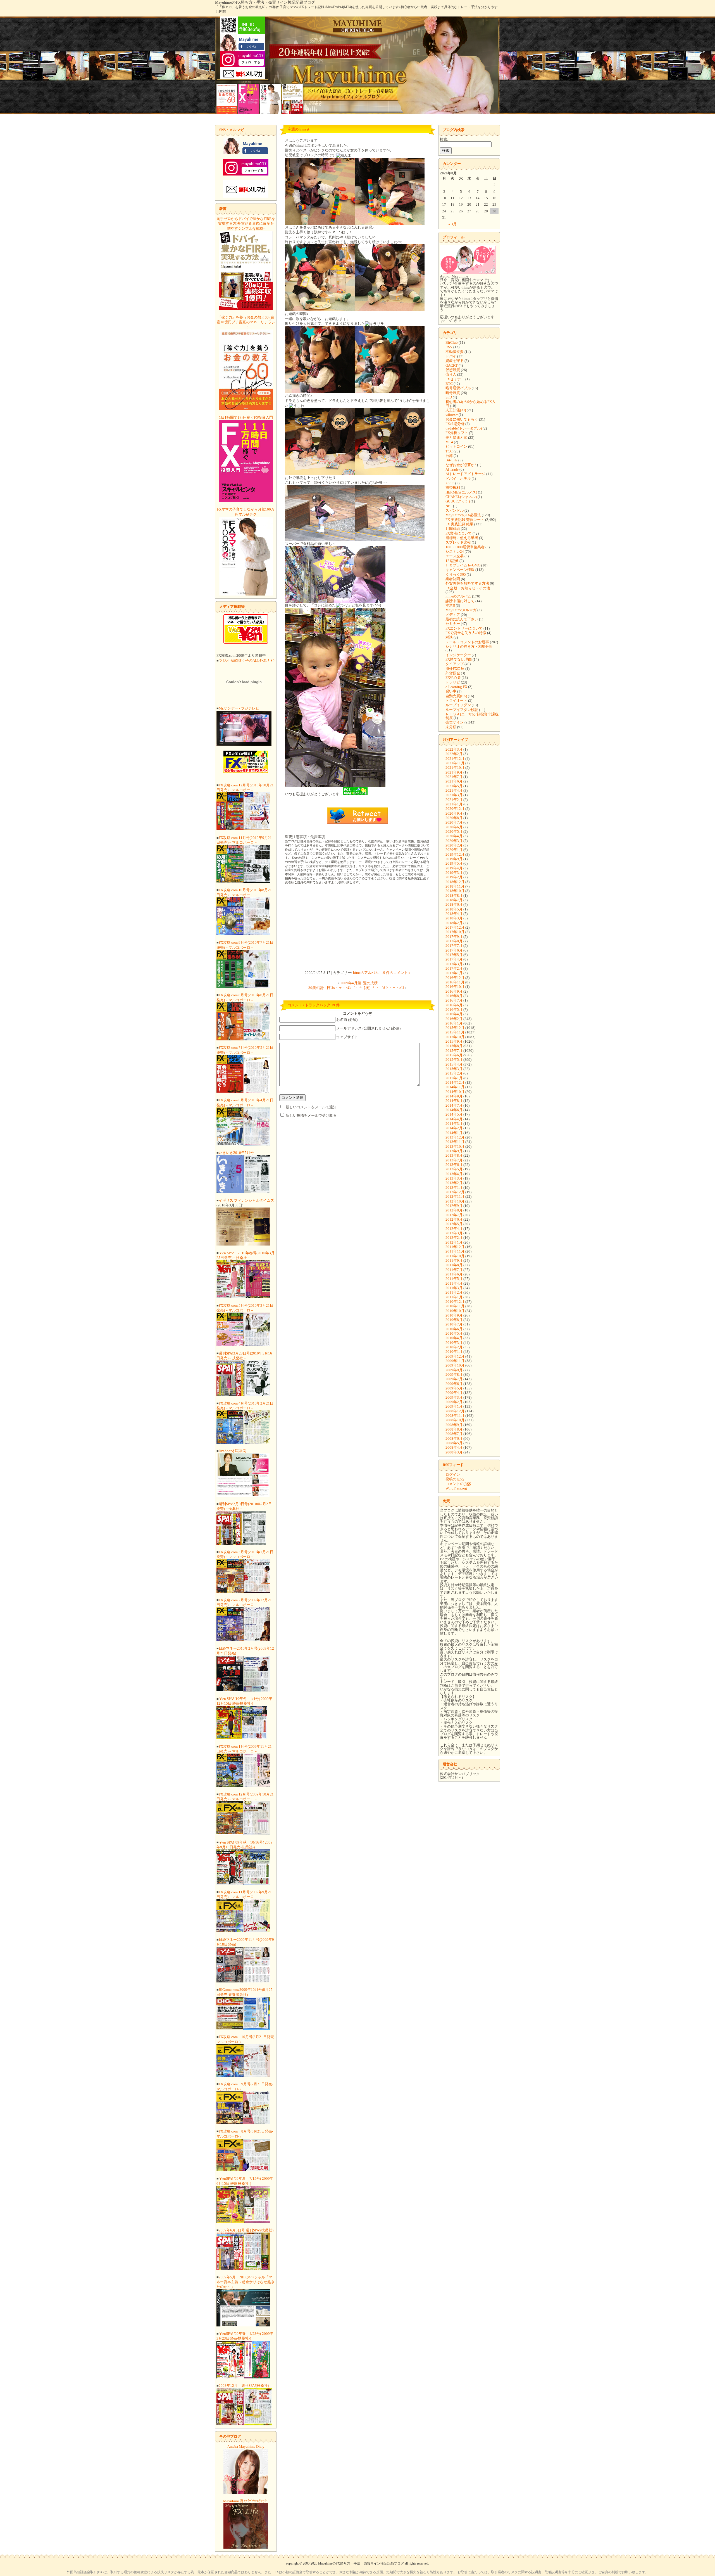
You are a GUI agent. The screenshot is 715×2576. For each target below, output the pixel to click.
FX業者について (459, 533)
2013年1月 (454, 1188)
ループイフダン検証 (462, 710)
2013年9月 (454, 1151)
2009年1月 (454, 1406)
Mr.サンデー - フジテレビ (239, 708)
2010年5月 (454, 1333)
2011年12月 (455, 1247)
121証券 (452, 561)
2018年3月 (454, 918)
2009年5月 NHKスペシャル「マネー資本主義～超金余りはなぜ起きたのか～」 (246, 2282)
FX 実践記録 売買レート (465, 520)
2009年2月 (454, 1402)
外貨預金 (453, 673)
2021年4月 (454, 790)
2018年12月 (455, 882)
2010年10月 (455, 1311)
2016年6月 (454, 1005)
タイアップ (455, 664)
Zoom (450, 483)
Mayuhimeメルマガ (461, 610)
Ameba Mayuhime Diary (246, 2446)
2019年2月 (454, 877)
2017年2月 (454, 968)
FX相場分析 (455, 424)
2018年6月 (454, 904)
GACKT (452, 365)
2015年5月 (454, 1060)
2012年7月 (454, 1215)
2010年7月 (454, 1324)
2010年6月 (454, 1329)
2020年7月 (454, 822)
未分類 (451, 727)
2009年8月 (454, 1374)
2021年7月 (454, 777)
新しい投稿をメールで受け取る (311, 1115)
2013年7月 (454, 1160)
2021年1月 (454, 804)
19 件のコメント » (396, 973)
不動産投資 (455, 352)
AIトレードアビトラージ (465, 474)
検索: (444, 139)
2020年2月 (454, 845)
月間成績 (453, 529)
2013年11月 (455, 1142)
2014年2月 (454, 1128)
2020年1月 (454, 850)
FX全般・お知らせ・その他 (468, 588)
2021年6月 (454, 781)
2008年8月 (454, 1429)
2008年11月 (455, 1416)
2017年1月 (454, 973)
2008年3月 (454, 1452)
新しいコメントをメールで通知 (311, 1107)
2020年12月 (455, 809)
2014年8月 (454, 1101)
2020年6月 (454, 827)
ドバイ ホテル (458, 479)
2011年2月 (454, 1292)
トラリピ (453, 682)
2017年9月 (454, 937)
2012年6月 (454, 1219)
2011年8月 (454, 1265)
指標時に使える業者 (462, 538)
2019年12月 (455, 854)
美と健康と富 (456, 437)
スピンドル (455, 510)
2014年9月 (454, 1096)
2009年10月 (455, 1365)
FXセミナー (455, 379)
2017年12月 (455, 927)
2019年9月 (454, 859)
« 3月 (452, 224)
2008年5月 (454, 1443)
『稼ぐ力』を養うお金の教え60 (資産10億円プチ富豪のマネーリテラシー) (246, 322)
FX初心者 (453, 678)
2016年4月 (454, 1014)
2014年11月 (455, 1087)
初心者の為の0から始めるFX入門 (470, 404)
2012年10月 (455, 1201)
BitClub (452, 342)
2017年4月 (454, 959)
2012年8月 (454, 1210)
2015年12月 (455, 1028)
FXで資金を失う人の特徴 (466, 633)
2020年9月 (454, 813)
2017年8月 (454, 941)
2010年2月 (454, 1347)
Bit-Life (451, 460)
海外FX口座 (455, 669)
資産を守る (455, 361)
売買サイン (455, 722)
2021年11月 (455, 763)
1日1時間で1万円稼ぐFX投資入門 (246, 417)
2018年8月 (454, 896)
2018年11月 (455, 886)
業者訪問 (453, 579)
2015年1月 (454, 1078)
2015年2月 (454, 1073)
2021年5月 (454, 786)
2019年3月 (454, 873)
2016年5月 (454, 1010)
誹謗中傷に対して (460, 601)
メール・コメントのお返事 (467, 642)
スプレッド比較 (458, 542)
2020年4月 (454, 836)
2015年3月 (454, 1069)
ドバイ (451, 356)
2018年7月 (454, 900)
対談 (449, 637)
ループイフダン (458, 705)
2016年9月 (454, 991)
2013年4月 (454, 1174)
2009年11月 (455, 1361)
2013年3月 (454, 1178)
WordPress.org (456, 1488)
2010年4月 (454, 1338)
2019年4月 (454, 868)
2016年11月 (455, 982)
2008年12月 (455, 1411)
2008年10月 (455, 1420)
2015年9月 (454, 1041)
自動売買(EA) (456, 696)
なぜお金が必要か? (461, 465)
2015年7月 (454, 1051)
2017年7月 (454, 946)
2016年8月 (454, 996)
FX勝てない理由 (459, 659)
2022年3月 (454, 749)
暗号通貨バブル (458, 388)
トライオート (456, 700)
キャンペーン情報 (460, 570)
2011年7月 (454, 1270)
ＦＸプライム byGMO (463, 565)
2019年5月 (454, 863)
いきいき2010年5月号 (236, 1153)
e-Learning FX (456, 687)
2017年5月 (454, 955)
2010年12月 (455, 1302)
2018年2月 (454, 923)
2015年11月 (455, 1032)
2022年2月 (454, 754)
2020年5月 (454, 832)
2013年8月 (454, 1155)
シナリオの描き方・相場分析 (469, 647)
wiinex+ (452, 415)
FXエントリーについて (464, 628)
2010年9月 (454, 1315)
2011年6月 (454, 1274)
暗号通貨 (453, 393)
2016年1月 (454, 1023)
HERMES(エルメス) (461, 492)
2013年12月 (455, 1137)
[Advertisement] (357, 928)
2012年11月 (455, 1196)
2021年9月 (454, 772)
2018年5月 (454, 909)
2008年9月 (454, 1425)
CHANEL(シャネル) (461, 497)
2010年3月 (454, 1343)
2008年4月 (454, 1447)
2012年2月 (454, 1238)
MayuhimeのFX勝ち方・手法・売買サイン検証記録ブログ (265, 2)
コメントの (458, 1484)
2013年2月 (454, 1183)
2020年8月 (454, 818)
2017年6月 (454, 950)
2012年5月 (454, 1224)
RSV (449, 347)
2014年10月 (455, 1092)
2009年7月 (454, 1379)
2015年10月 (455, 1037)
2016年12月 (455, 978)
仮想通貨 (453, 370)
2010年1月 (454, 1352)
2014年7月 (454, 1105)
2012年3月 (454, 1233)
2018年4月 (454, 914)
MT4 (449, 442)
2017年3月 (454, 964)
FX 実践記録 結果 (459, 524)
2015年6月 (454, 1055)
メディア (453, 615)
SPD (449, 397)
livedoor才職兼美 (232, 1451)
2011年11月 (455, 1251)
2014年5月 (454, 1114)
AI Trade (452, 469)
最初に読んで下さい (462, 619)
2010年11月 (455, 1306)
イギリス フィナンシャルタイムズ (246, 1200)
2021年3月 (454, 795)
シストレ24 (455, 552)
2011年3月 (454, 1288)
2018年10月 (455, 891)
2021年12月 (455, 759)
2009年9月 (454, 1370)
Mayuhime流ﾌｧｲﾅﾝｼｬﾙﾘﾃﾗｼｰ (246, 2501)
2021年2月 (454, 800)
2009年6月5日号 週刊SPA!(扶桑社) (246, 2230)
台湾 (449, 456)
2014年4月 (454, 1119)
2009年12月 (455, 1356)
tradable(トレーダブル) (464, 428)
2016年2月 (454, 1019)
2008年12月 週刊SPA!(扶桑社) (244, 2386)
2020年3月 (454, 841)
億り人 (451, 374)
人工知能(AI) (456, 410)
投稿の (455, 1479)
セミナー (453, 624)
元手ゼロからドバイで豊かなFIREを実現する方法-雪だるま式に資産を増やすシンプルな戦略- (246, 224)
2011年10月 (455, 1256)
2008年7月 (454, 1434)
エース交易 (455, 556)
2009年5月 (454, 1388)
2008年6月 (454, 1438)
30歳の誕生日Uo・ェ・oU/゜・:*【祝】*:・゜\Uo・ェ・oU (356, 988)
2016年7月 (454, 1000)
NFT (449, 506)
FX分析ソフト (457, 433)
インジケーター (458, 655)
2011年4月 (454, 1283)
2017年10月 (455, 932)
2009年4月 (454, 1393)
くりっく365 (456, 574)
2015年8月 (454, 1046)
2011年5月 (454, 1279)
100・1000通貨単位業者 (465, 547)
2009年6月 (454, 1384)
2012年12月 (455, 1192)
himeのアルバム (366, 973)
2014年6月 (454, 1110)
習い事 (451, 691)
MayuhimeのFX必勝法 (463, 515)
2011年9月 (454, 1260)
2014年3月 (454, 1124)
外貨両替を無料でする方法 (467, 583)
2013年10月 (455, 1146)
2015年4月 (454, 1064)
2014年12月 (455, 1082)
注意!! (450, 605)
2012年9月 (454, 1206)
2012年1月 (454, 1242)
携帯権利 (453, 488)
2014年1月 (454, 1133)
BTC (449, 384)
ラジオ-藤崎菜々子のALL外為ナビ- (247, 660)
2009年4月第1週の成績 (359, 983)
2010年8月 (454, 1320)
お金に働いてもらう (462, 419)
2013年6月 (454, 1165)
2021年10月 (455, 768)
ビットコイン (456, 446)
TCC (449, 451)
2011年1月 (454, 1297)
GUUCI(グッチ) (458, 501)
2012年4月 (454, 1229)
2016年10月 (455, 987)
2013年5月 (454, 1169)
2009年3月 (454, 1397)
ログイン (453, 1475)
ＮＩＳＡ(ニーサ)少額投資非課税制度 (472, 716)
